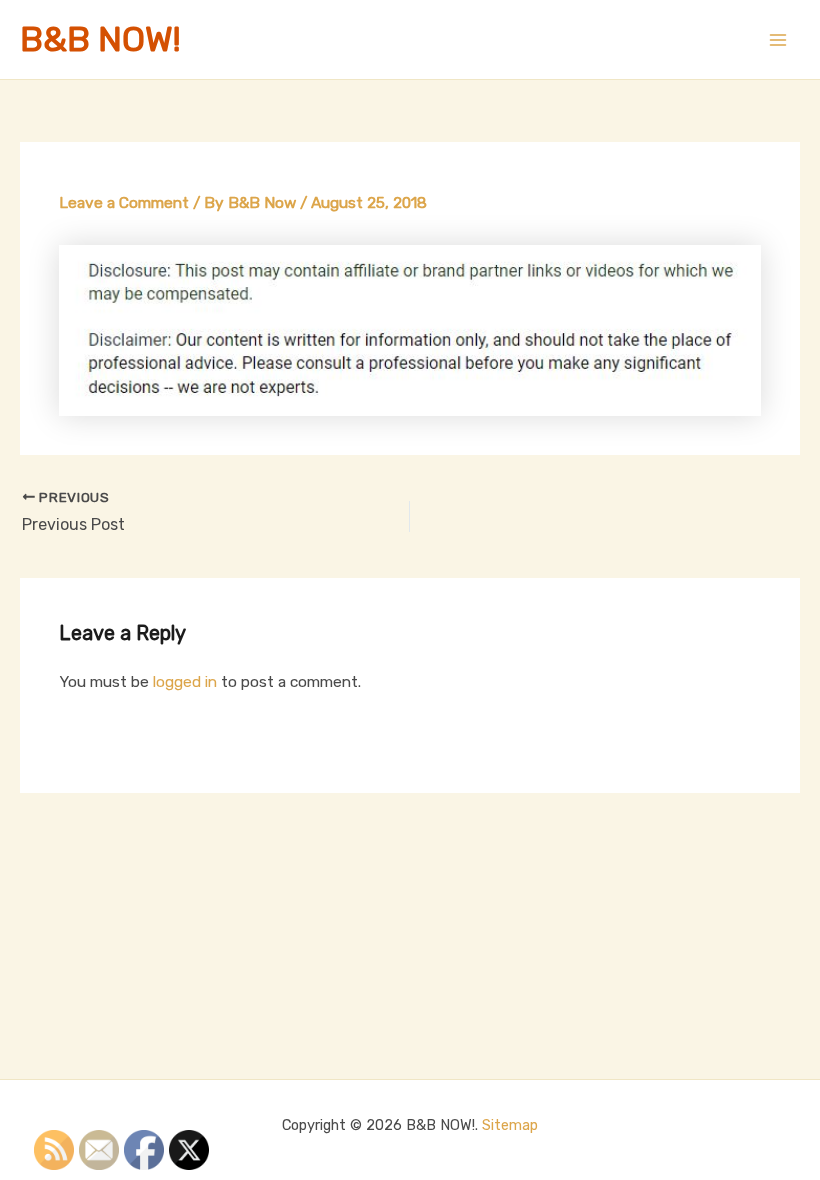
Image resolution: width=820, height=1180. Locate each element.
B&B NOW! (100, 39)
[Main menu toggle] (778, 39)
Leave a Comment (124, 203)
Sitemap (510, 1125)
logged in (185, 682)
